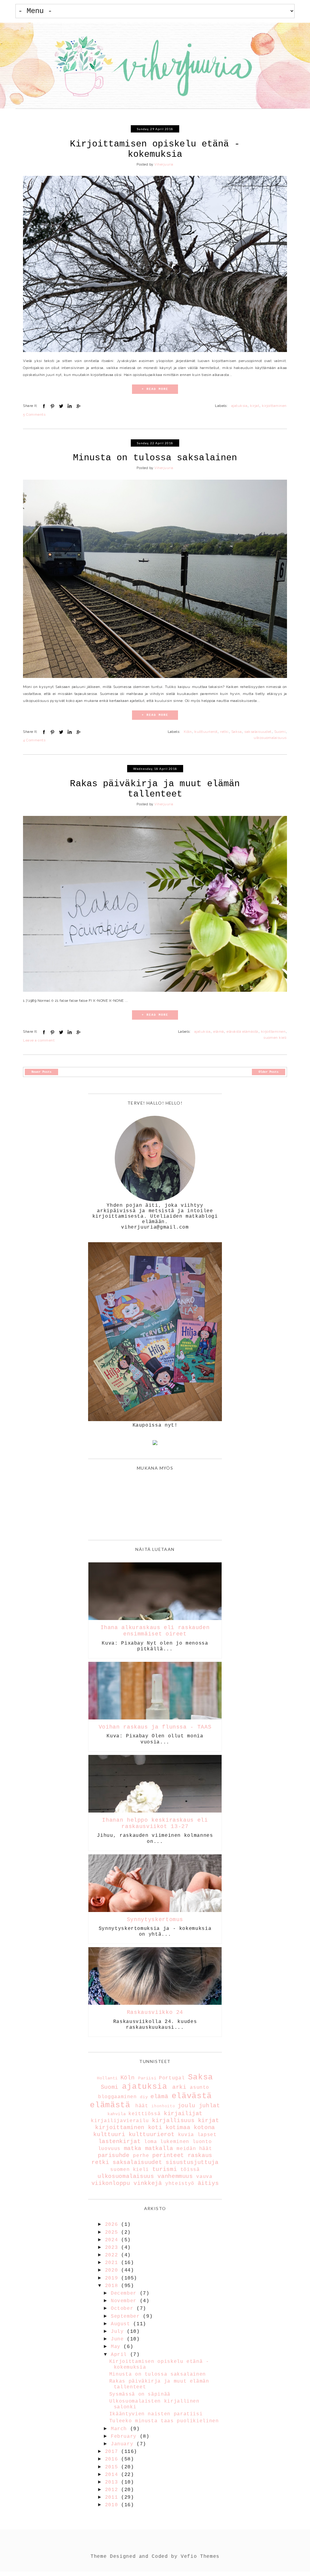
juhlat (209, 2106)
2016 (113, 2459)
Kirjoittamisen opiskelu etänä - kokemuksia (155, 149)
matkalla (159, 2148)
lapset (207, 2135)
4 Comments (34, 740)
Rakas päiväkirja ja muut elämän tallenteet (155, 789)
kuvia (186, 2135)
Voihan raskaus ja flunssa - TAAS (155, 1727)
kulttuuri (109, 2135)
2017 (113, 2452)
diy (144, 2097)
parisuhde (114, 2155)
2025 (113, 2232)
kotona (204, 2128)
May (117, 2347)
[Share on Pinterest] (52, 406)
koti (155, 2128)
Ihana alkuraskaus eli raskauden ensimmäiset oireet (155, 1631)
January (124, 2444)
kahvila (117, 2114)
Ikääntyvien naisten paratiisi (156, 2414)
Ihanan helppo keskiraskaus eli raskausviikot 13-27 (155, 1823)
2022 (113, 2255)
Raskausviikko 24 (155, 2012)
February (125, 2437)
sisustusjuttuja (192, 2162)
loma (151, 2142)
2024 (113, 2240)
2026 (113, 2225)
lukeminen (175, 2142)
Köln (188, 732)
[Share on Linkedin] (70, 406)
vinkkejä (148, 2183)
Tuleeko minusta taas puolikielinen (164, 2421)
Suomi (280, 732)
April (120, 2355)
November (125, 2301)
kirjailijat (183, 2114)
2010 (113, 2505)
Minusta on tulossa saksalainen (155, 458)
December (125, 2293)
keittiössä (144, 2114)
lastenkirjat (120, 2142)
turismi (165, 2169)
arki (179, 2087)
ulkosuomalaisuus (270, 738)
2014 (113, 2475)
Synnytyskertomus (155, 1920)
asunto (200, 2088)
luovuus (109, 2149)
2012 (113, 2490)
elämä (218, 1031)
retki (224, 732)
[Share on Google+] (78, 406)
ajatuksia (239, 406)
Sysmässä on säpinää (140, 2394)
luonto (202, 2142)
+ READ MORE (155, 389)
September (127, 2316)
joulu (186, 2106)
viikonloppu (111, 2183)
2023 (113, 2248)
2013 (113, 2482)
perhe (141, 2156)
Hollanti (107, 2078)
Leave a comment (39, 1040)
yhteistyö (180, 2184)
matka (133, 2148)
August (122, 2324)
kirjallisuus (173, 2121)
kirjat (255, 406)
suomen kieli (275, 1038)
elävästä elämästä (242, 1031)
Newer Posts (41, 1072)
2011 (113, 2497)
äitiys (208, 2183)
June (119, 2339)
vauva (204, 2177)
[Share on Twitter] (61, 406)
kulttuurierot (206, 732)
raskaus (200, 2155)
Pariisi (147, 2078)
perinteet (168, 2155)
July (119, 2332)
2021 (113, 2263)
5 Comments (34, 414)
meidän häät (194, 2149)
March (120, 2429)
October (124, 2309)
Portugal (172, 2078)
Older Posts (269, 1072)
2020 (113, 2270)
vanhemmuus (175, 2176)
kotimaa (178, 2128)
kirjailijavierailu (120, 2121)
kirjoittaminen (274, 406)
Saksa (236, 732)
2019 (113, 2278)
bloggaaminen (117, 2097)
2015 (113, 2467)
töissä (190, 2170)
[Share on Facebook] (44, 406)
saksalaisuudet (258, 732)
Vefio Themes (200, 2557)
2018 (113, 2286)
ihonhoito (163, 2106)
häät (142, 2106)
